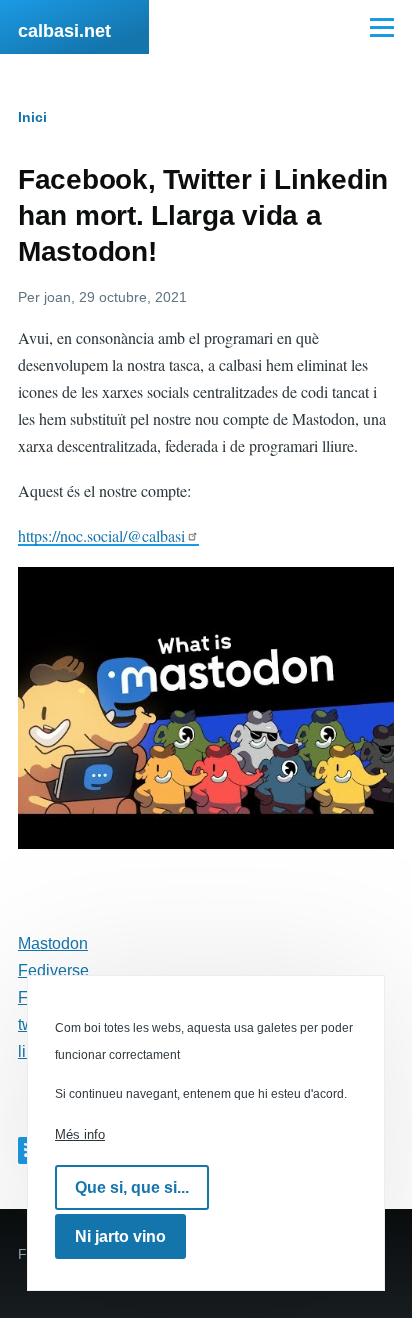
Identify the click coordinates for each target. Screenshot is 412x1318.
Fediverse (53, 970)
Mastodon (53, 943)
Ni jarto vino (120, 1236)
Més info (80, 1134)
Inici (32, 117)
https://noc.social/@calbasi (101, 535)
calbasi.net (64, 31)
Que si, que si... (132, 1187)
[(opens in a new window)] (206, 708)
